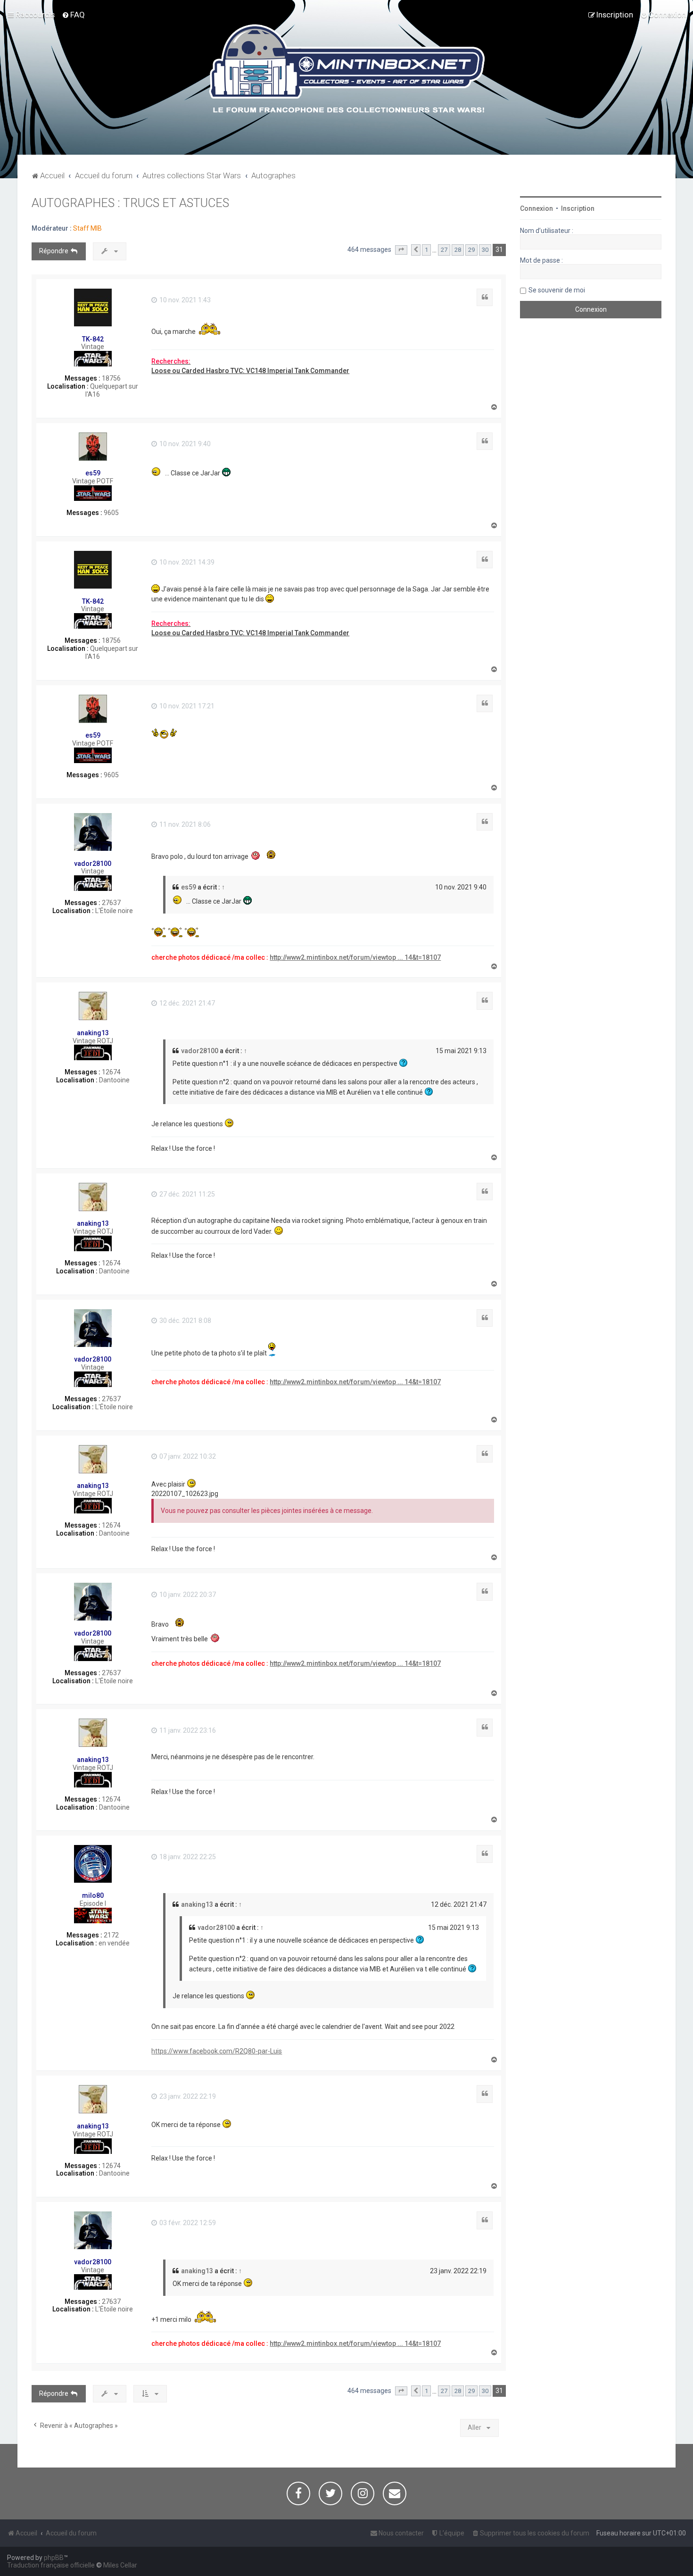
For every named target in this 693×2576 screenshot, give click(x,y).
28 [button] (458, 250)
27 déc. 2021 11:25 (186, 1194)
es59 (93, 473)
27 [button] (444, 250)
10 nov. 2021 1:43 (184, 300)
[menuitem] (73, 15)
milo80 (93, 1895)
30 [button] (485, 250)
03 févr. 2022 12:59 (187, 2223)
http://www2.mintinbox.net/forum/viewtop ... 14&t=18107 (355, 957)
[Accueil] (347, 70)
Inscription (578, 208)
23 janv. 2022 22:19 (187, 2096)
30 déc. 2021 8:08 (185, 1321)
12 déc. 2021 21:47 (186, 1003)
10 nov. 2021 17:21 (186, 706)
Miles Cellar (120, 2565)
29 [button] (471, 250)
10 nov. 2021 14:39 (186, 562)
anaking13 (93, 1033)
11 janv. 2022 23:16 (187, 1730)
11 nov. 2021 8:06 (184, 824)
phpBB (54, 2558)
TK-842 (93, 339)
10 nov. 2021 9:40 (184, 444)
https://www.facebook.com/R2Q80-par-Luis (217, 2051)
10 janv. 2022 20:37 (187, 1595)
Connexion (536, 208)
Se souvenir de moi (557, 290)
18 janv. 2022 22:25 (187, 1857)
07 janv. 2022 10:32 (187, 1456)
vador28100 (93, 864)
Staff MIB (87, 228)
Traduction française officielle (51, 2565)
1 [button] (426, 250)
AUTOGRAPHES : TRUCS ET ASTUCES (130, 203)
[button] (401, 250)
